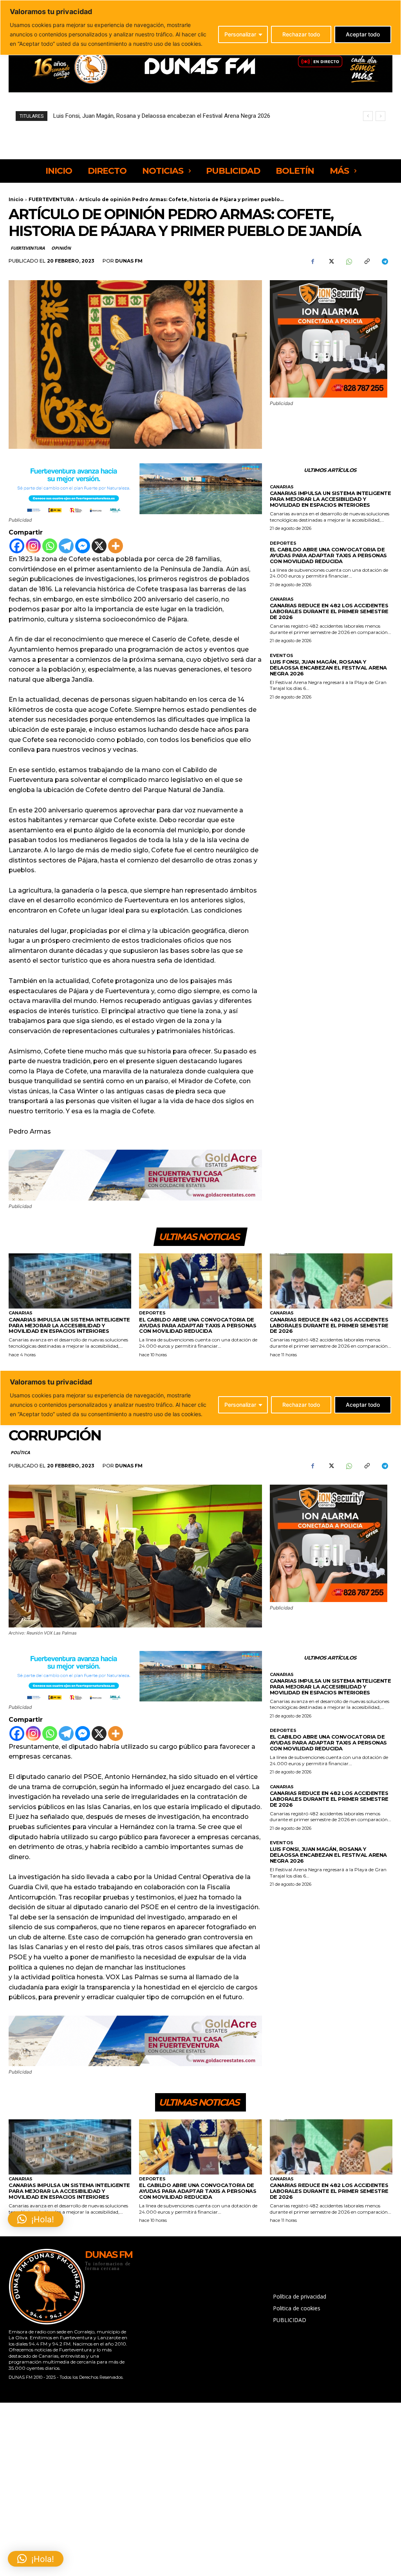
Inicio (16, 199)
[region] (200, 28)
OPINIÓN (61, 248)
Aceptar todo (363, 34)
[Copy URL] (367, 261)
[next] (380, 116)
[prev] (368, 116)
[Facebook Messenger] (83, 546)
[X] (331, 261)
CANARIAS (282, 487)
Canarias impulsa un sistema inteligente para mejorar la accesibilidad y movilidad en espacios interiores (331, 499)
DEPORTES (283, 543)
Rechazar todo (301, 34)
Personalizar (240, 34)
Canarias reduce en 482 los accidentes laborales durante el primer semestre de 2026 (329, 611)
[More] (116, 546)
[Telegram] (385, 261)
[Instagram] (33, 546)
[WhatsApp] (349, 261)
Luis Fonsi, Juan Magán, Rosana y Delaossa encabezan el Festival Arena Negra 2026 (328, 668)
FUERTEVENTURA (51, 199)
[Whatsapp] (50, 546)
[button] (36, 2559)
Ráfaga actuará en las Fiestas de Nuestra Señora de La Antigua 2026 (142, 116)
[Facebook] (312, 261)
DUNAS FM (129, 261)
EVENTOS (282, 656)
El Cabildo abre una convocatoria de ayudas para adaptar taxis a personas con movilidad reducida (328, 555)
